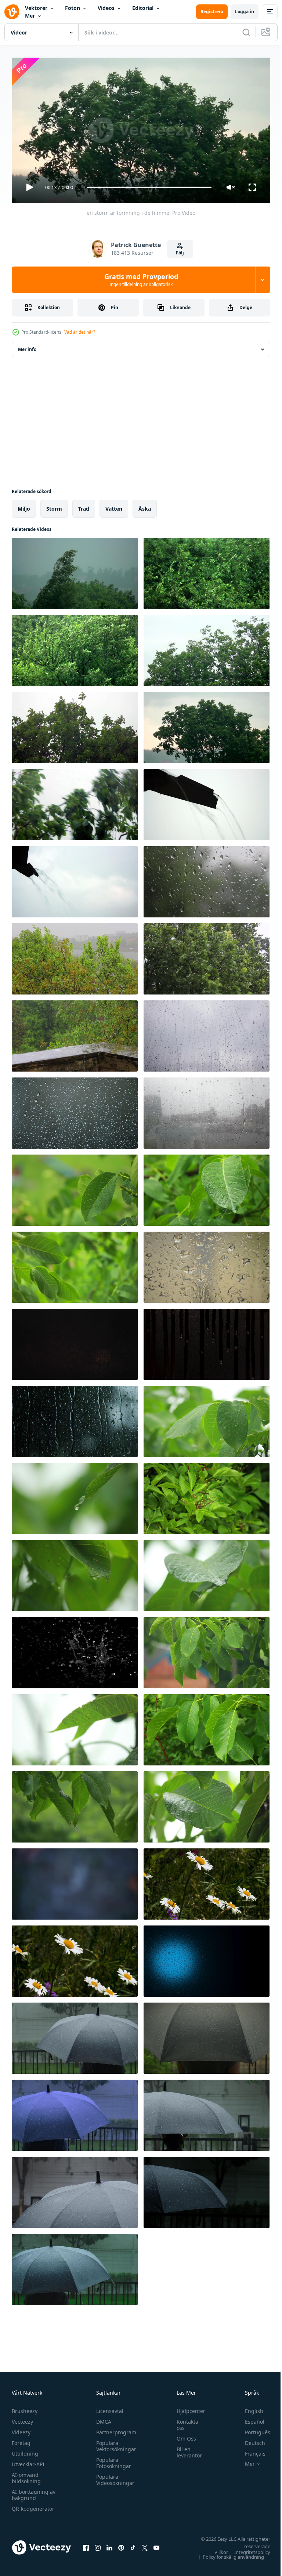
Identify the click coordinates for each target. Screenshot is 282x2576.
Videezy (21, 2429)
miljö (24, 506)
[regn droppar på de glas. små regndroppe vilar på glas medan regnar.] (75, 1419)
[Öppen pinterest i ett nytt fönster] (121, 2544)
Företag (21, 2440)
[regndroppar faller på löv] (75, 1187)
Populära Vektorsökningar (114, 2443)
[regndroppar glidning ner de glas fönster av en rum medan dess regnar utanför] (75, 1110)
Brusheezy (25, 2408)
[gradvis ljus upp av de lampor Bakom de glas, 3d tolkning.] (207, 1958)
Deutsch (250, 2440)
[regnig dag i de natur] (207, 879)
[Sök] (246, 32)
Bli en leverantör (186, 2449)
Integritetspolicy (247, 2549)
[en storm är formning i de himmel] (75, 570)
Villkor (216, 2549)
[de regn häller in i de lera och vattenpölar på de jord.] (75, 1881)
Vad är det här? (80, 332)
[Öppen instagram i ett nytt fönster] (98, 2544)
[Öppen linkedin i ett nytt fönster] (109, 2544)
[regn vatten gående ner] (207, 802)
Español (249, 2418)
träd (84, 506)
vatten (114, 506)
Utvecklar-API (28, 2461)
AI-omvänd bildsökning (26, 2475)
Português (252, 2429)
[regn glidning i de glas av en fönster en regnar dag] (207, 1264)
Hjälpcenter (187, 2408)
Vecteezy (22, 2418)
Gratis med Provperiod (141, 280)
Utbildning (25, 2450)
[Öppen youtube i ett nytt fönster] (156, 2544)
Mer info (27, 346)
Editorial (143, 8)
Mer (30, 16)
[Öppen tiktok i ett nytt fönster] (133, 2544)
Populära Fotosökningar (112, 2460)
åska (145, 506)
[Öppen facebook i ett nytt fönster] (86, 2544)
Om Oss (183, 2435)
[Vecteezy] (12, 12)
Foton (73, 8)
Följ (180, 253)
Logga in (245, 12)
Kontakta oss (184, 2421)
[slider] (149, 187)
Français (250, 2450)
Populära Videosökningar (113, 2477)
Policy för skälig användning (228, 2554)
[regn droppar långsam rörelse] (75, 1650)
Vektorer (36, 8)
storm (54, 506)
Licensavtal (108, 2408)
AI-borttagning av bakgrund (34, 2492)
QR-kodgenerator (33, 2505)
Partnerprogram (114, 2429)
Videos (106, 8)
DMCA (102, 2418)
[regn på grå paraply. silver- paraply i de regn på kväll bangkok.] (75, 2035)
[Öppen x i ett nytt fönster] (145, 2544)
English (249, 2408)
